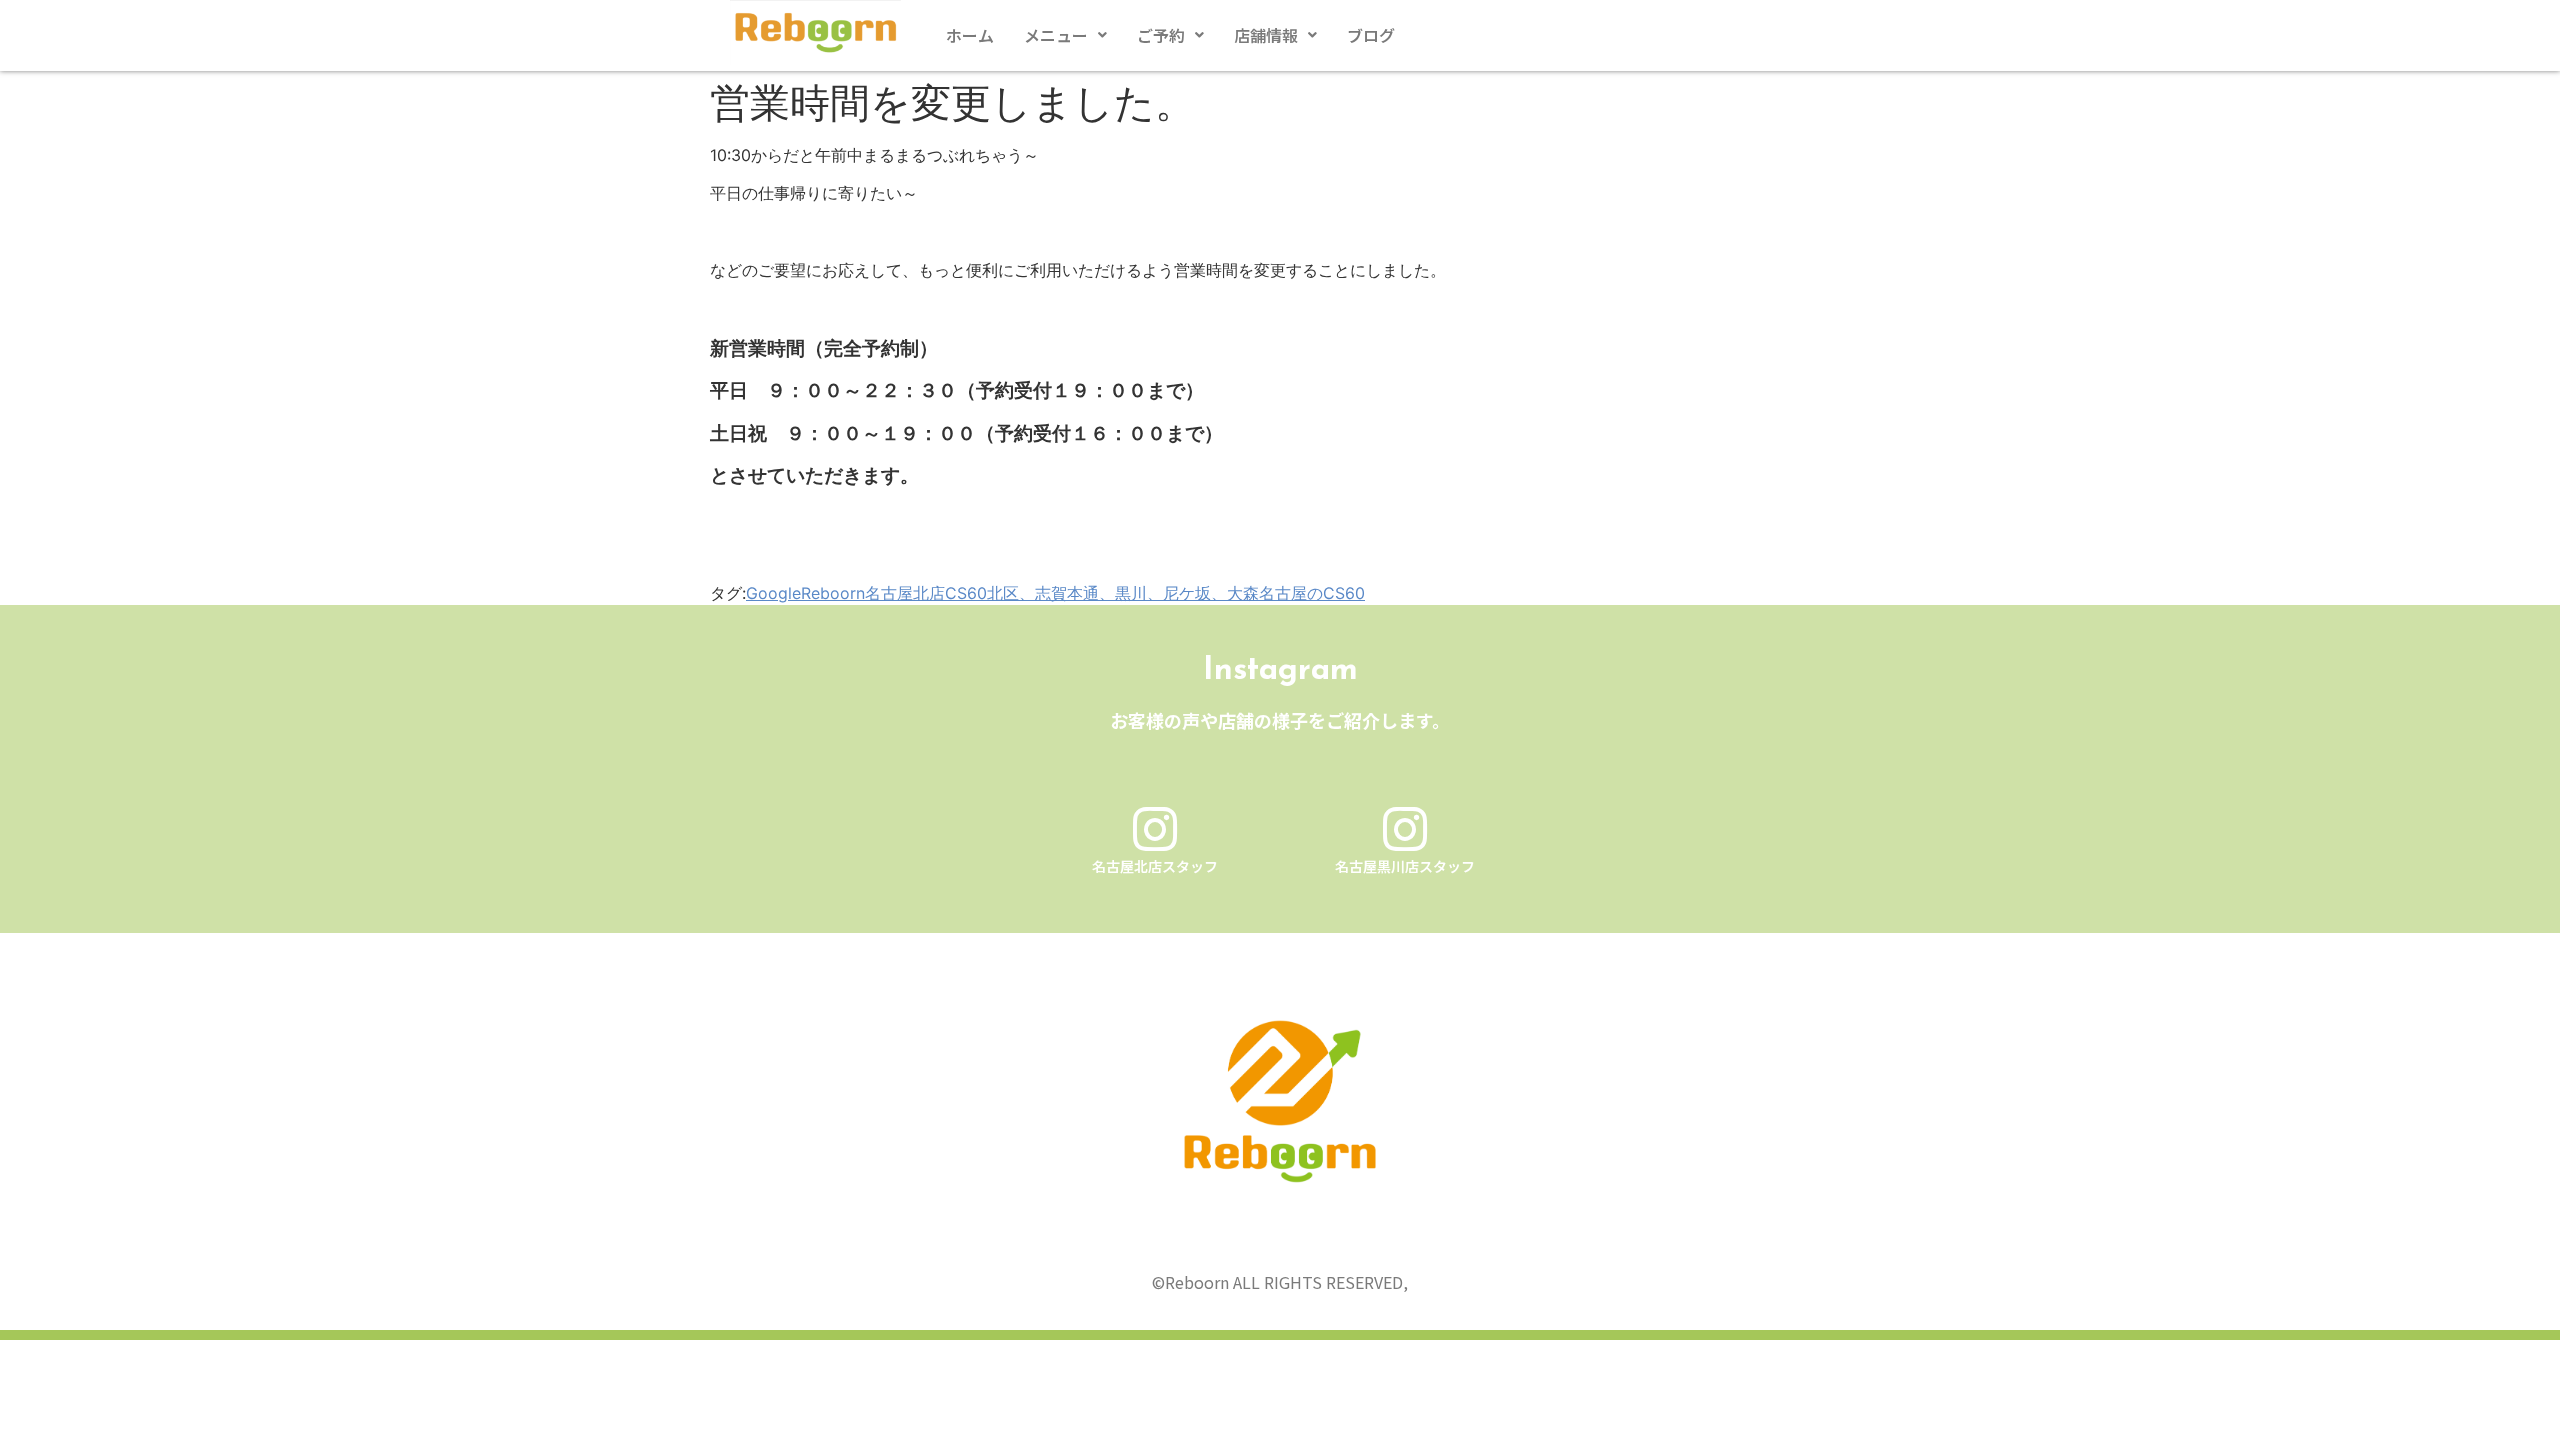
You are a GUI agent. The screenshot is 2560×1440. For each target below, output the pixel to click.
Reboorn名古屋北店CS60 (894, 593)
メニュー (1056, 35)
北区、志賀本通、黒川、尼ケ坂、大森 (1123, 593)
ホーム (970, 35)
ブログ (1371, 35)
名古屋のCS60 (1312, 593)
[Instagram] (1155, 829)
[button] (1065, 35)
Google (773, 593)
